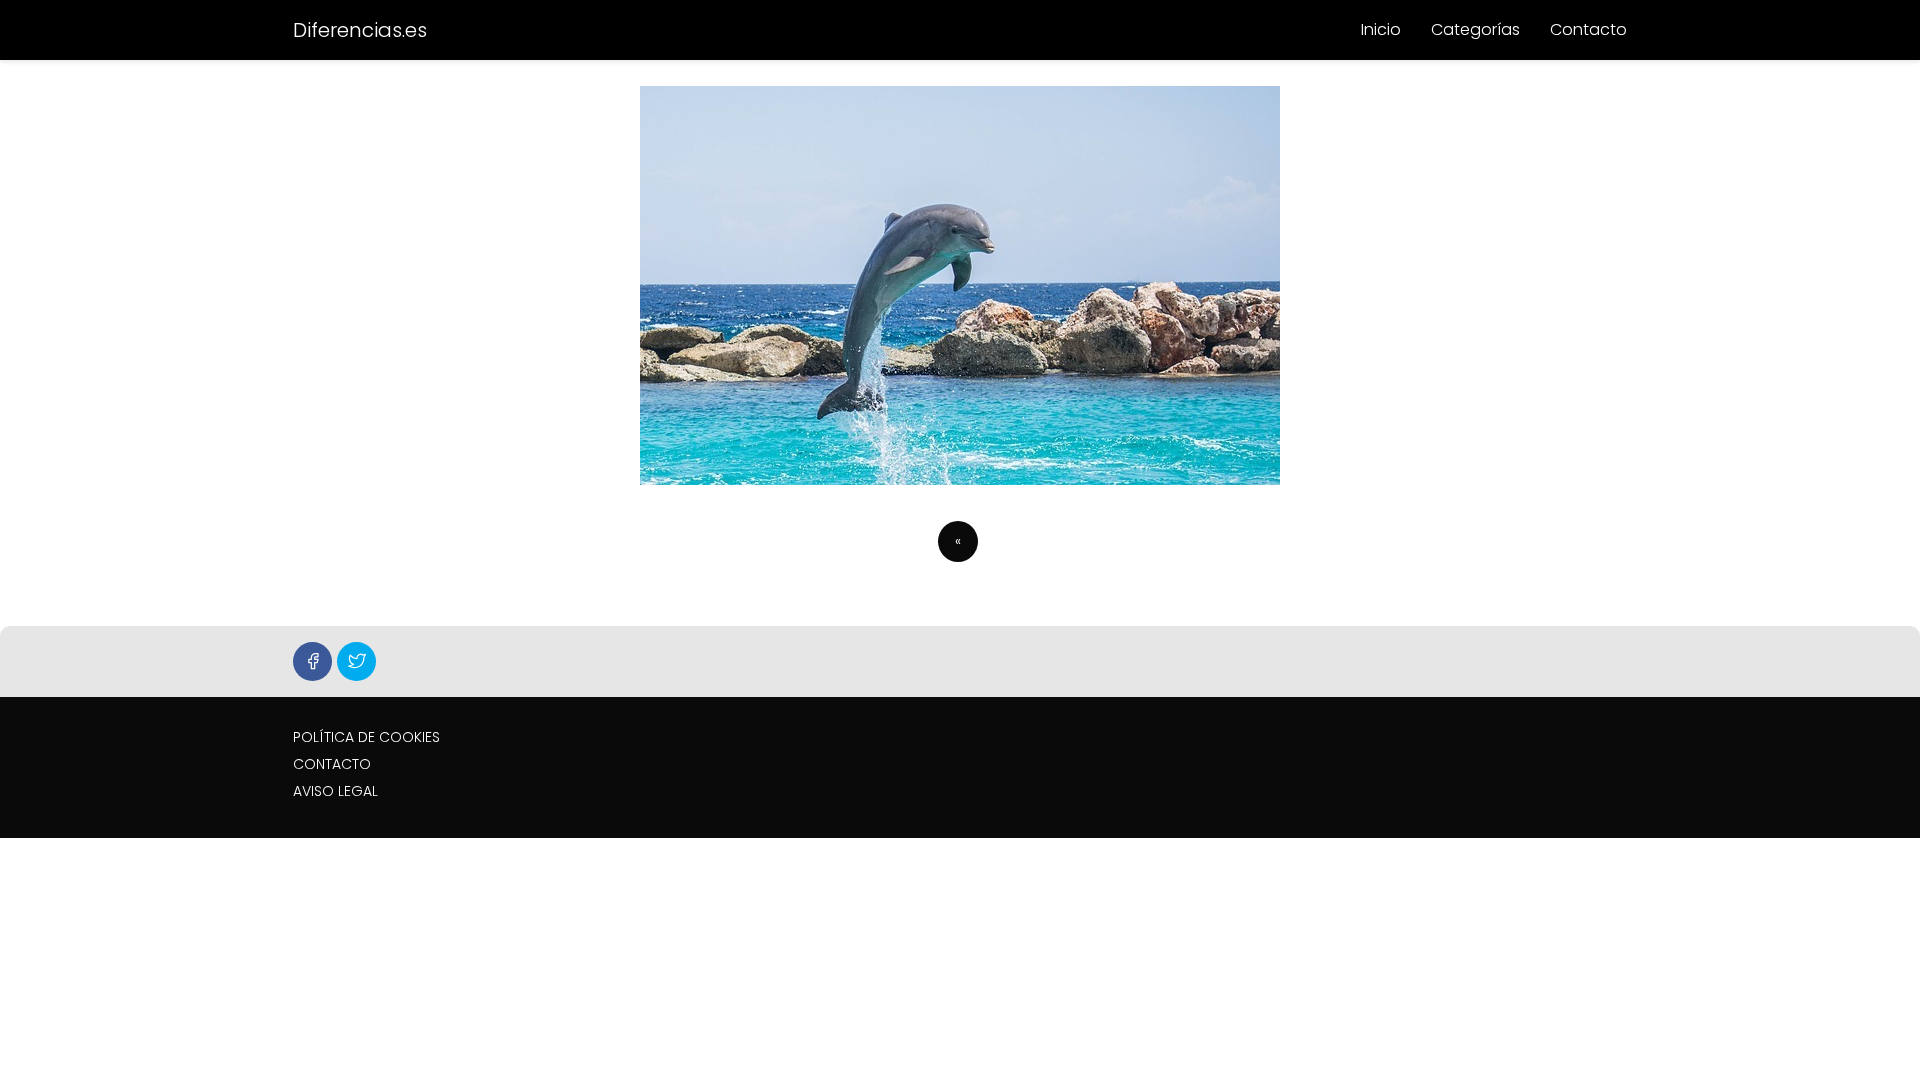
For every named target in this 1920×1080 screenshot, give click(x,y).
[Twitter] (356, 661)
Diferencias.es (360, 30)
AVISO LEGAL (335, 791)
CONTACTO (332, 764)
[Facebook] (312, 661)
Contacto (1588, 29)
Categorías (1475, 29)
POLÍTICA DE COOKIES (366, 737)
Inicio (1381, 29)
